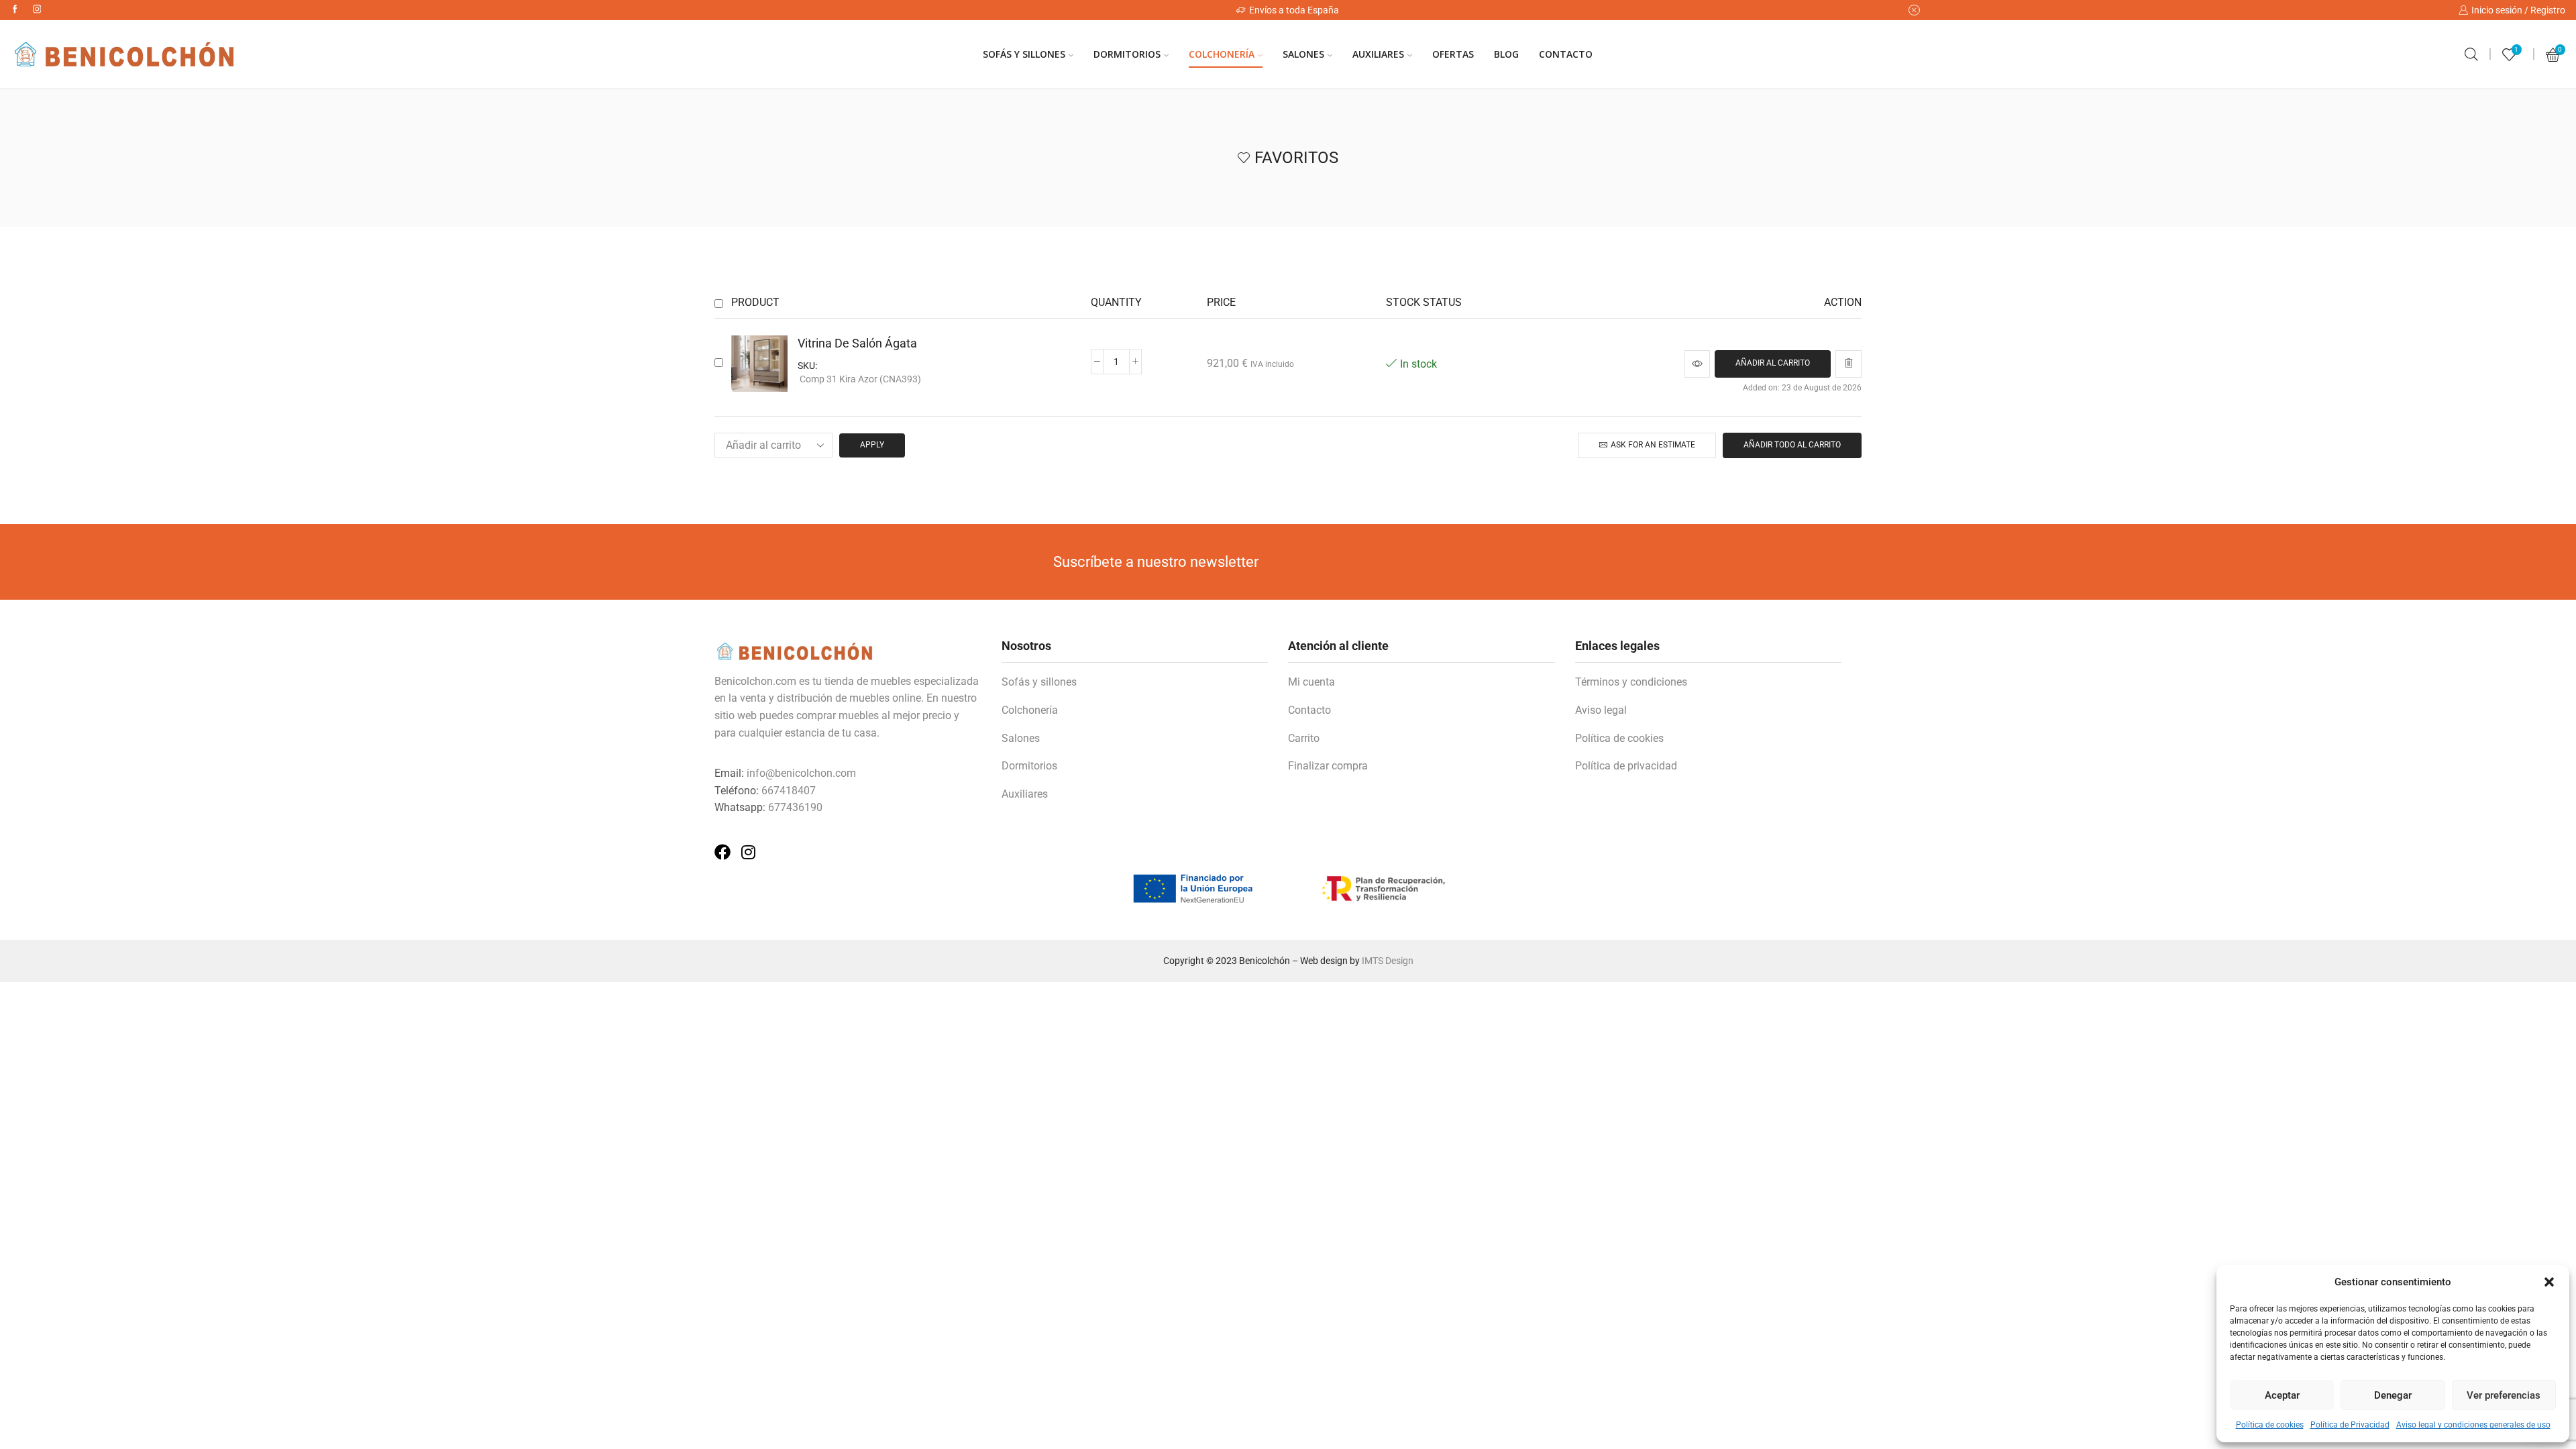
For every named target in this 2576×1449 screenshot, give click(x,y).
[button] (2549, 1282)
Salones (1303, 54)
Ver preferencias (2504, 1395)
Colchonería (1222, 54)
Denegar (2393, 1395)
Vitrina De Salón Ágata (857, 343)
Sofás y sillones (1039, 682)
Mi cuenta (1311, 682)
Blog (1506, 54)
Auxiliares (1378, 54)
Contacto (1566, 54)
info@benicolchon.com (801, 773)
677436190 (795, 807)
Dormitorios (1127, 54)
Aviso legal (1601, 710)
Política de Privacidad (2350, 1425)
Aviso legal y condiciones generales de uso (2473, 1425)
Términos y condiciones (1631, 682)
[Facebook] (15, 10)
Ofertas (1453, 54)
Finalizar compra (1328, 766)
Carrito (1304, 738)
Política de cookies (2270, 1425)
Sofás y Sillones (1024, 54)
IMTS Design (1388, 961)
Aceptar (2282, 1395)
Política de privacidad (1626, 766)
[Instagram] (37, 10)
